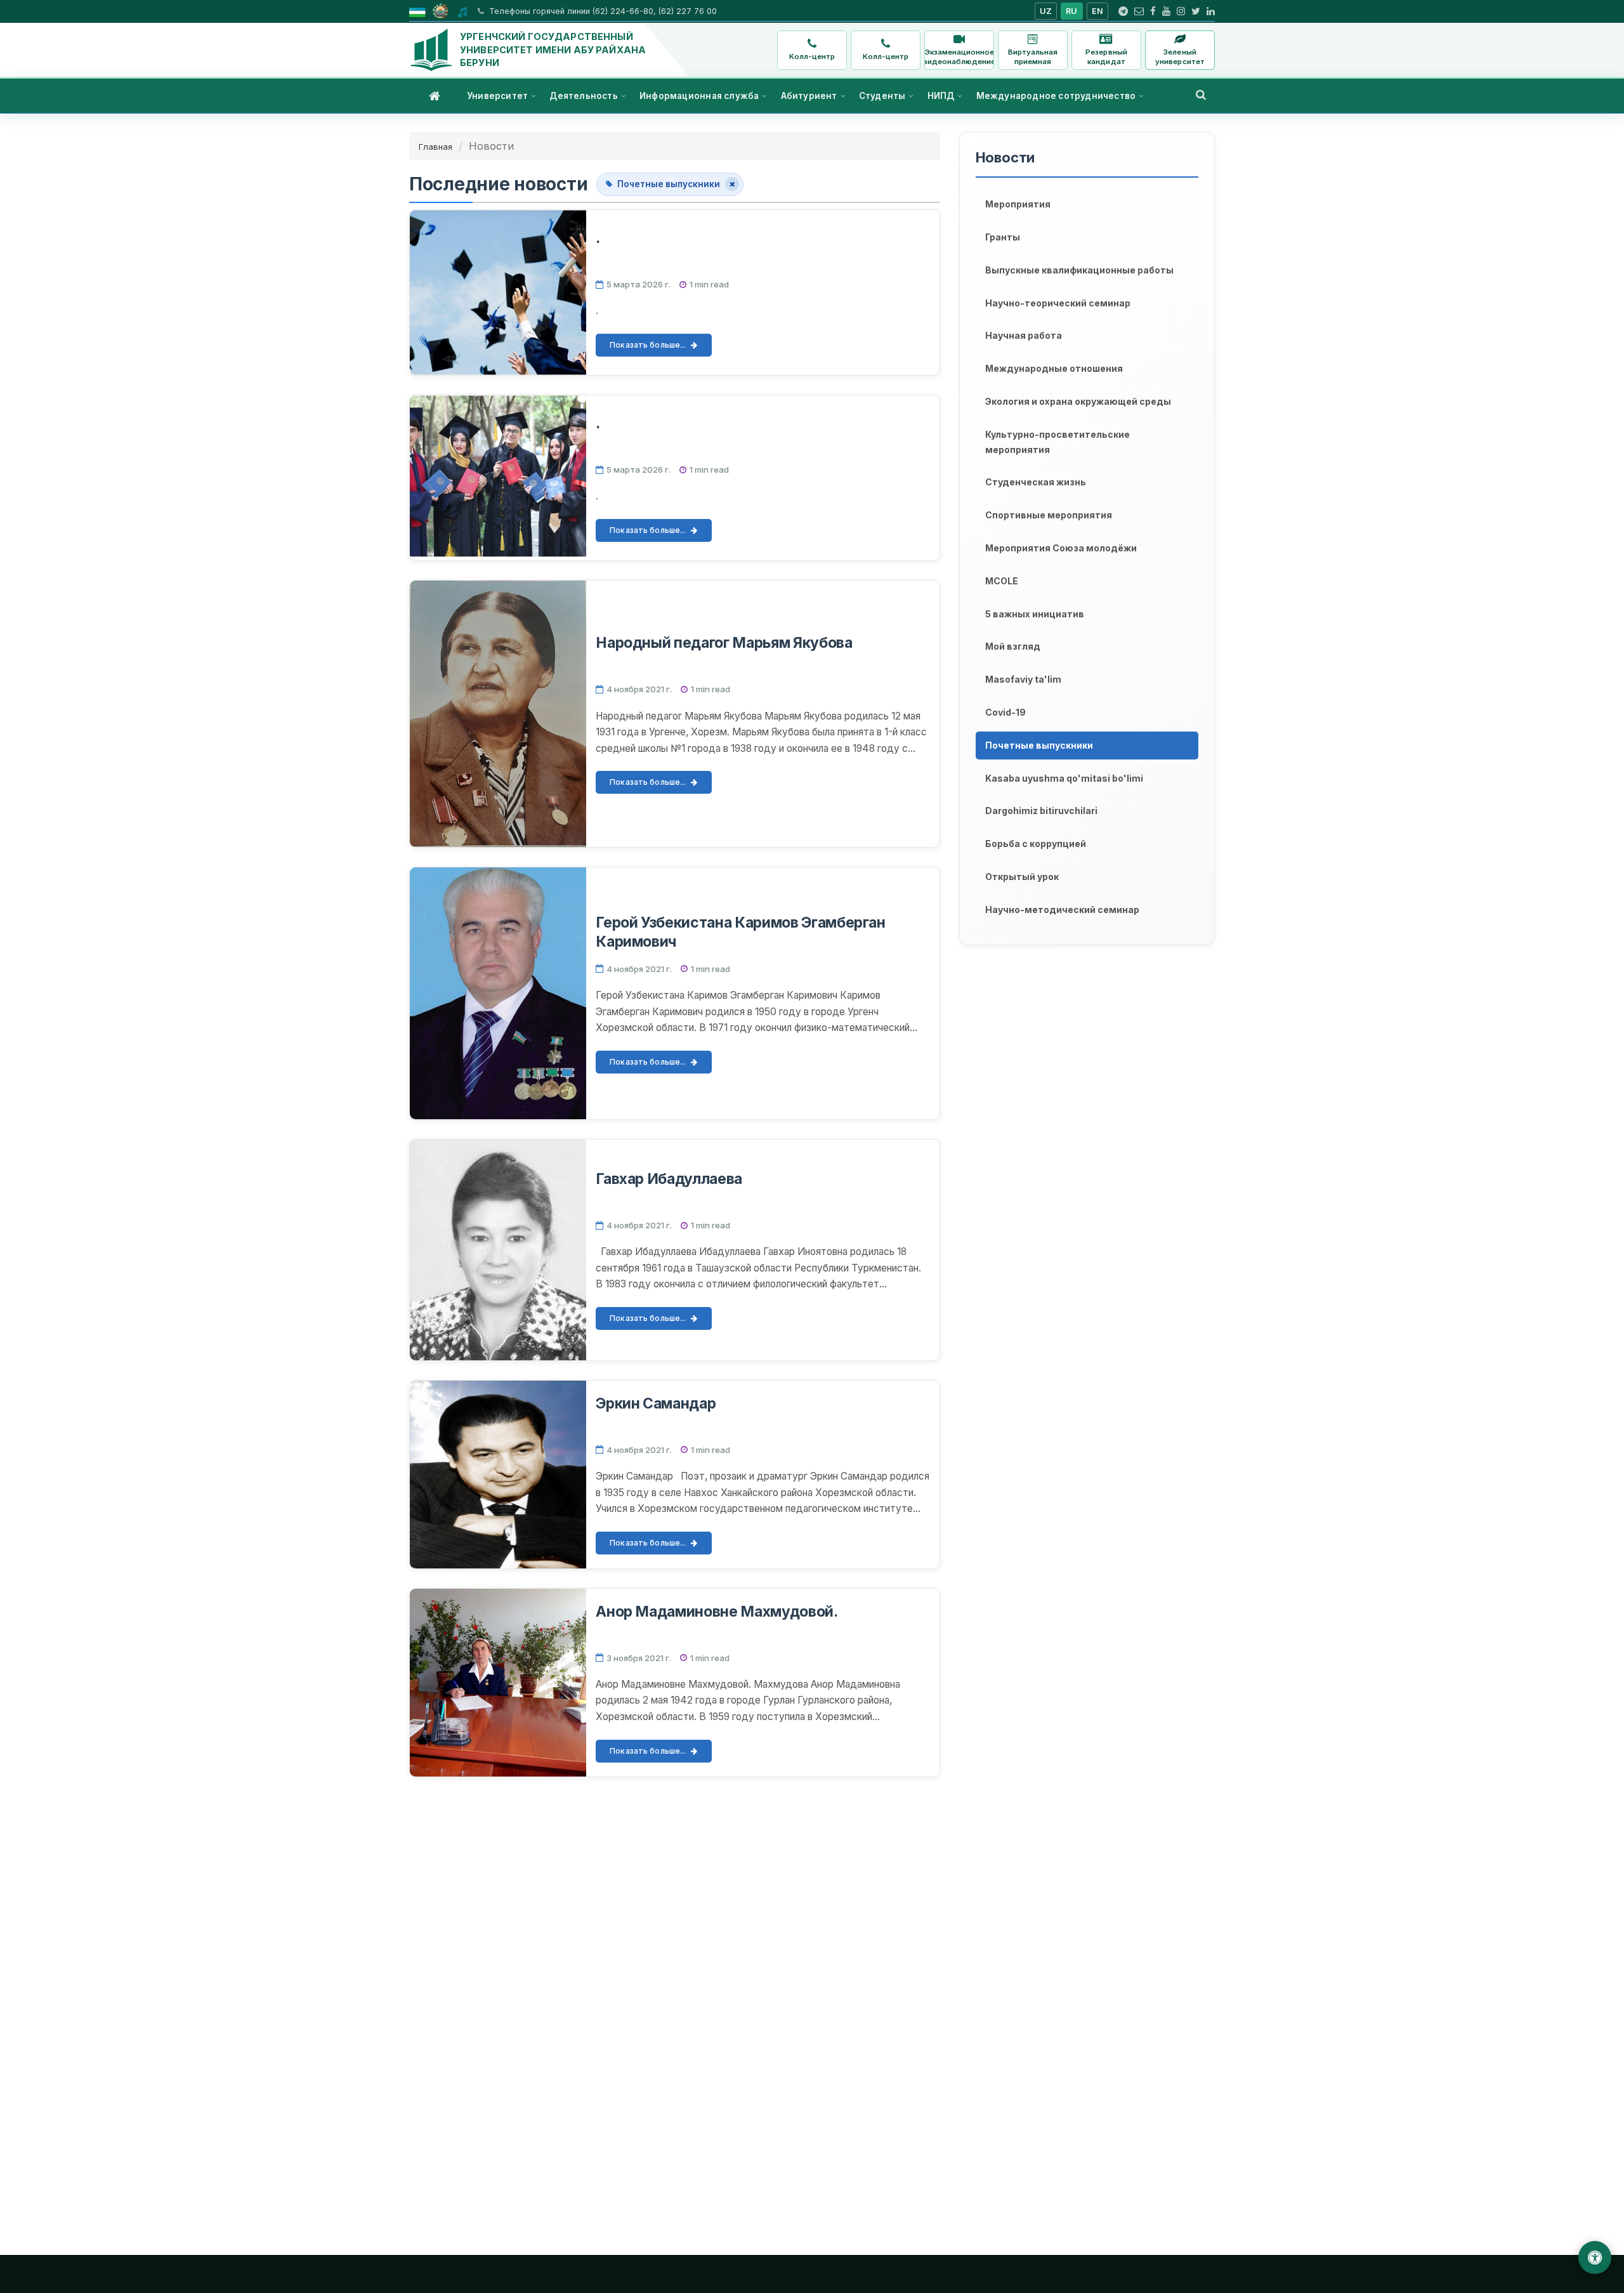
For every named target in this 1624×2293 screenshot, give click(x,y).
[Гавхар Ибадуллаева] (498, 1250)
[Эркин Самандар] (498, 1475)
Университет (497, 96)
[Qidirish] (1201, 95)
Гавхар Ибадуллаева (669, 1179)
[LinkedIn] (1211, 11)
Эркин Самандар (656, 1403)
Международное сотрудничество (1056, 96)
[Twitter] (1196, 11)
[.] (498, 292)
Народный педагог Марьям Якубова (724, 643)
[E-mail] (1139, 11)
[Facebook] (1153, 11)
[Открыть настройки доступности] (1595, 2257)
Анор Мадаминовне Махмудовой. (717, 1612)
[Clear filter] (732, 184)
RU (1072, 11)
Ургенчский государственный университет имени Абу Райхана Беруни (553, 49)
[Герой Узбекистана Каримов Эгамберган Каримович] (498, 993)
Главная (435, 147)
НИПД (941, 96)
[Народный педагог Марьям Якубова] (498, 714)
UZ (1046, 11)
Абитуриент (809, 96)
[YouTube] (1166, 11)
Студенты (882, 96)
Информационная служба (699, 96)
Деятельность (583, 96)
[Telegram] (1123, 11)
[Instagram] (1181, 11)
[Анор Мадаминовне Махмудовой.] (498, 1683)
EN (1098, 11)
